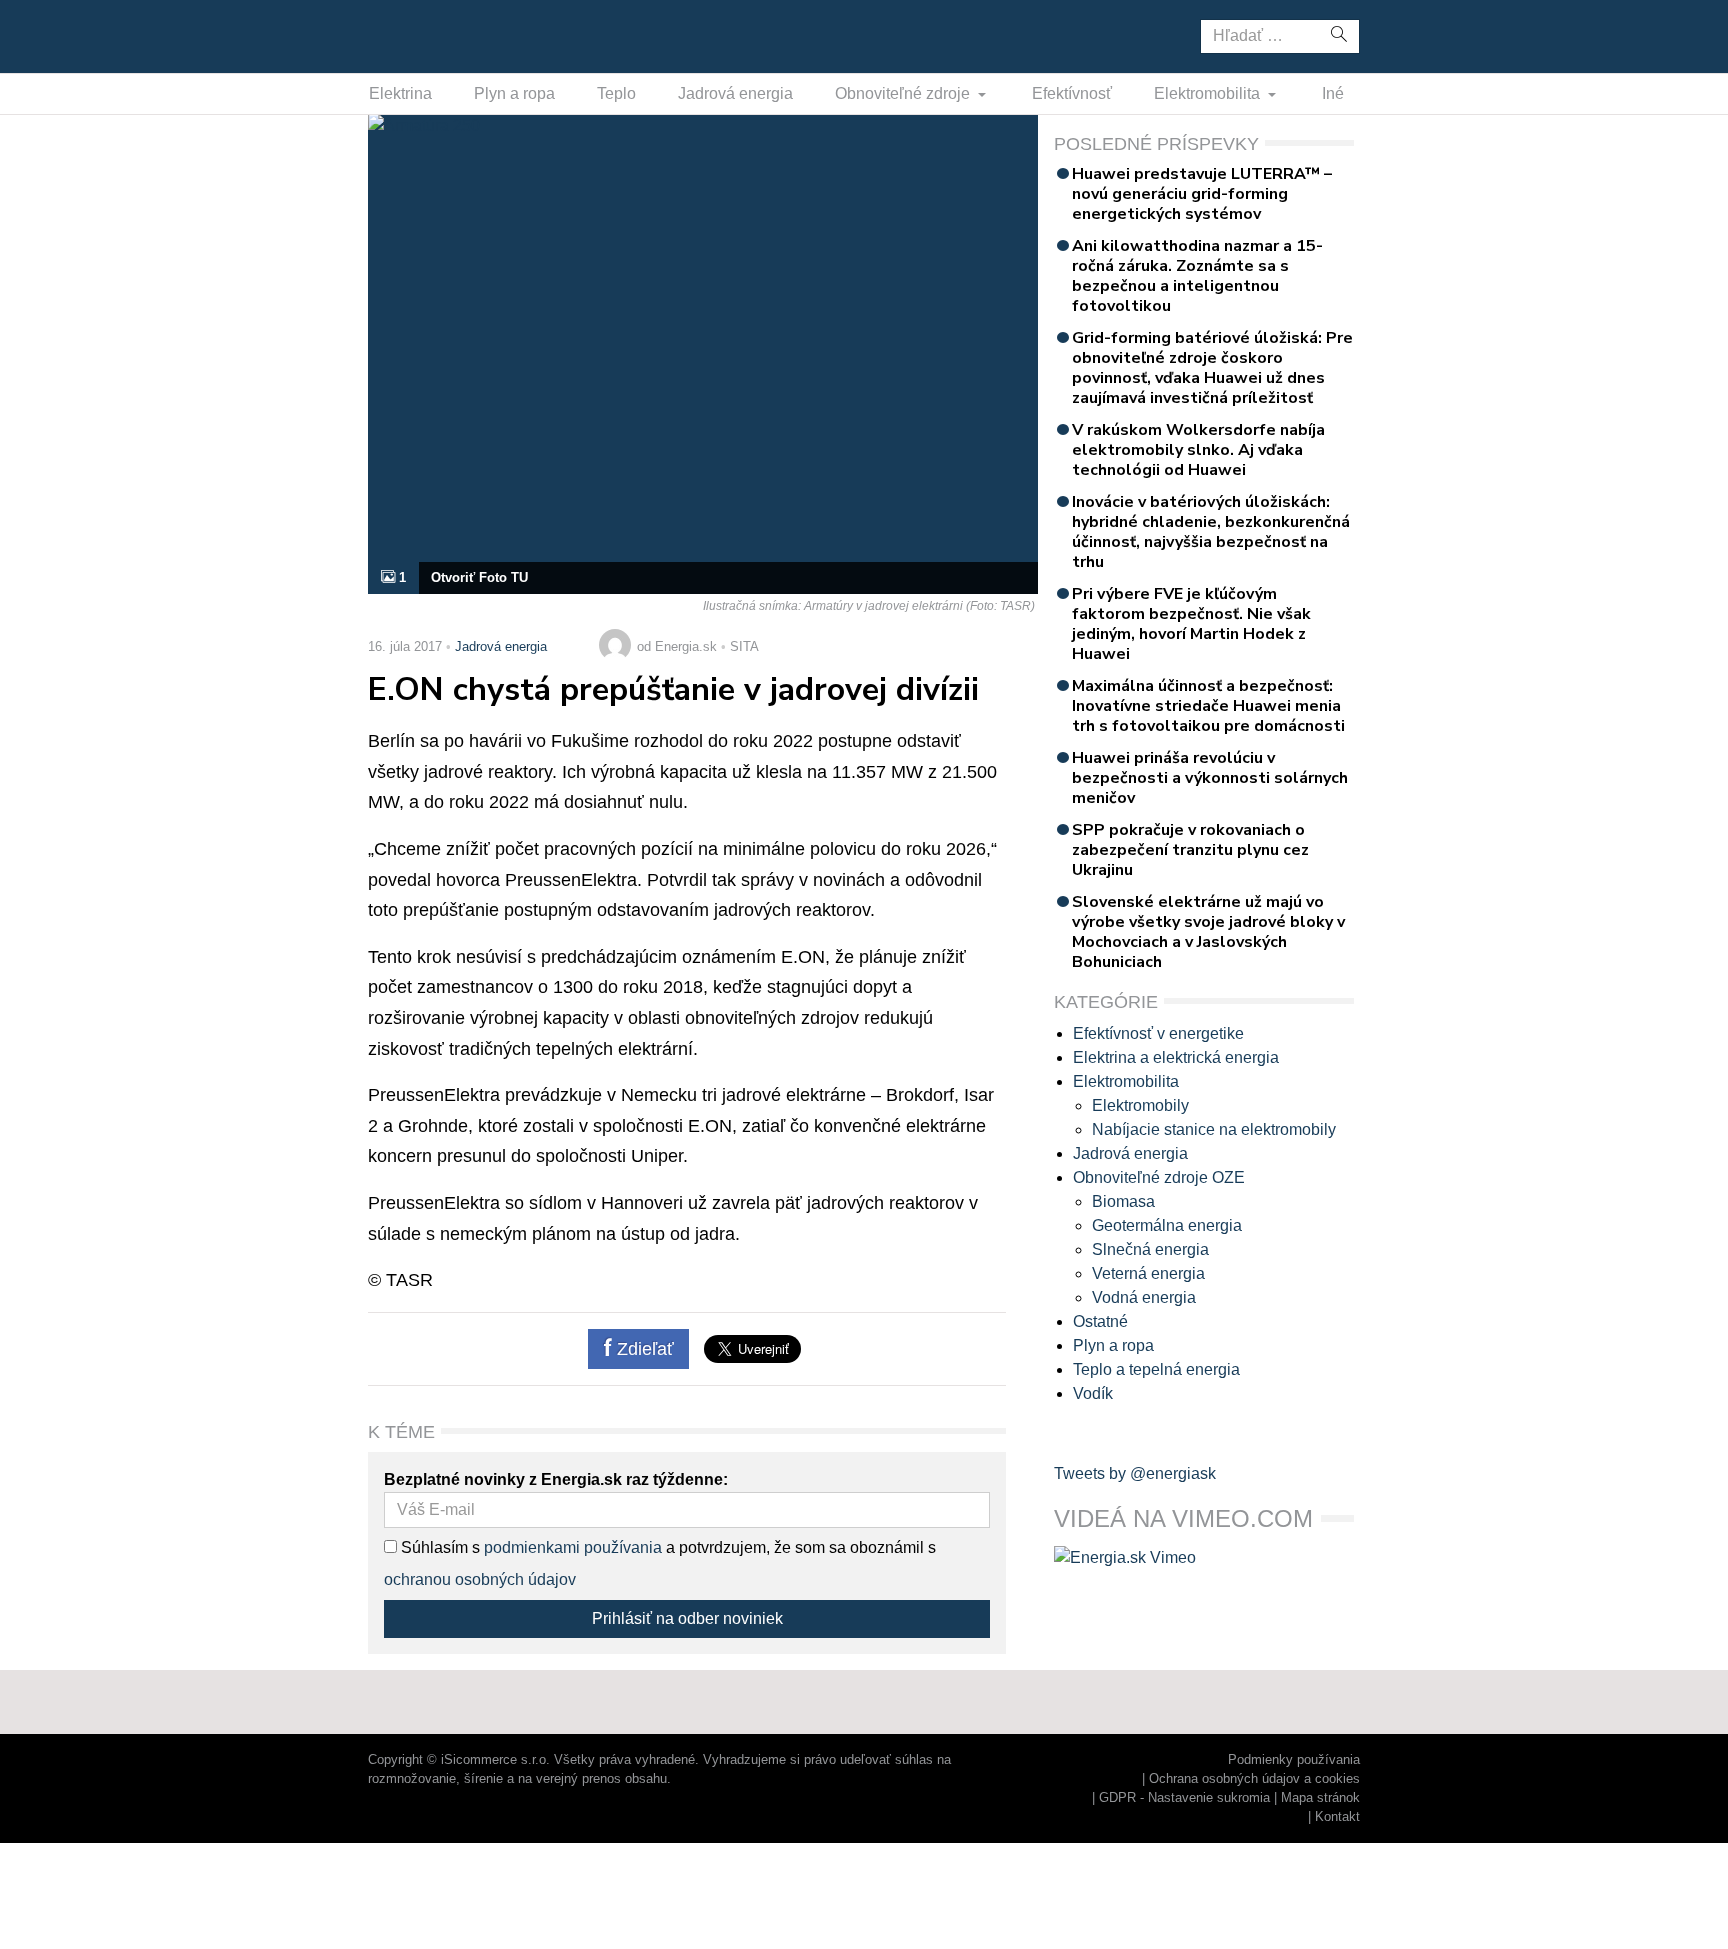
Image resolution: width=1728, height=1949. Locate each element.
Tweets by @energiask (1135, 1473)
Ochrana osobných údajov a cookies (1254, 1778)
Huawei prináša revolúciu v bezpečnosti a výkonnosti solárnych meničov (1210, 778)
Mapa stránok (1320, 1797)
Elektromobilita (1209, 93)
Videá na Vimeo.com (1183, 1518)
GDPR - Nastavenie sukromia (1184, 1797)
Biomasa (1123, 1201)
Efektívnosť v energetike (1158, 1033)
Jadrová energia (735, 93)
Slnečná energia (1150, 1249)
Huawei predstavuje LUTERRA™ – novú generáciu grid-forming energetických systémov (1202, 194)
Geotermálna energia (1167, 1225)
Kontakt (1337, 1816)
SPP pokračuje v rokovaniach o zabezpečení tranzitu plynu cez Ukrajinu (1190, 850)
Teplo (616, 93)
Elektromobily (1140, 1105)
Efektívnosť (1072, 93)
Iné (1333, 93)
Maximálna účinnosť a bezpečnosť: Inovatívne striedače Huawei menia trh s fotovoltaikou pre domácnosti (1208, 706)
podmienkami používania (573, 1547)
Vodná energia (1144, 1297)
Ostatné (1100, 1321)
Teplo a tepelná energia (1156, 1369)
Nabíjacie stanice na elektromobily (1214, 1129)
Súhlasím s (438, 1547)
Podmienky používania (1294, 1759)
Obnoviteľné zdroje (904, 93)
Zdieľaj (430, 35)
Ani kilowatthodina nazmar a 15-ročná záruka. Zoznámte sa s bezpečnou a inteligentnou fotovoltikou (1197, 276)
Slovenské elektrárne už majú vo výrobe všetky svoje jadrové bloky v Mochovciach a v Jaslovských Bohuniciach (1208, 932)
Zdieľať (643, 1349)
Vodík (1093, 1393)
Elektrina (400, 93)
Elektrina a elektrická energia (1176, 1057)
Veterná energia (1148, 1273)
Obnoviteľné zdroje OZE (1159, 1177)
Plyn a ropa (514, 93)
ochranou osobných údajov (480, 1579)
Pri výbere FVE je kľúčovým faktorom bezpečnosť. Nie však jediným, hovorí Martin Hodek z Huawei (1191, 624)
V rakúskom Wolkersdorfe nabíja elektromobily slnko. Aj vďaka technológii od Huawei (1198, 450)
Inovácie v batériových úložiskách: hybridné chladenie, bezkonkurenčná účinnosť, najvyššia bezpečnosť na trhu (1211, 532)
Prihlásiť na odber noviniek (687, 1618)
